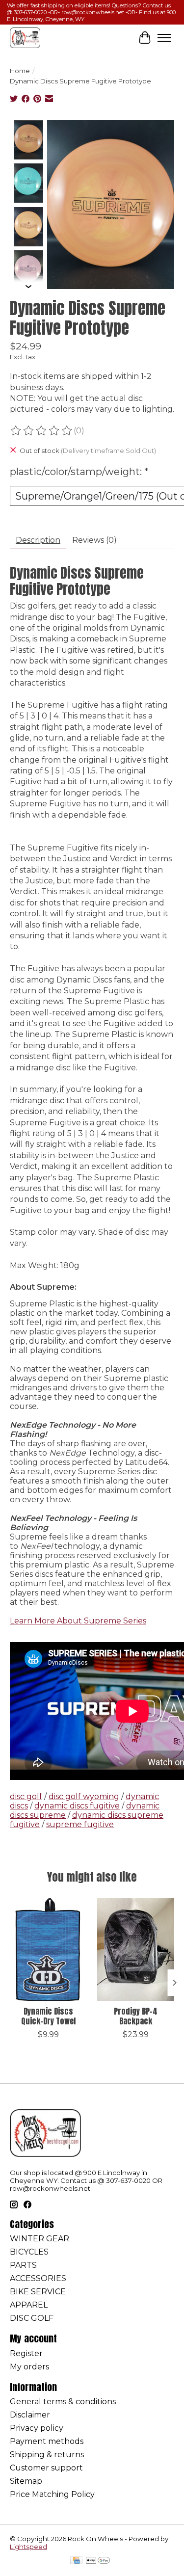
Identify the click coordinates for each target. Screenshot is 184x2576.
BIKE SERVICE (38, 2292)
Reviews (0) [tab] (94, 540)
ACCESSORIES (38, 2278)
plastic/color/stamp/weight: (79, 472)
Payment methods (47, 2441)
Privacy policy (37, 2428)
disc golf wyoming (84, 1796)
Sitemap (26, 2481)
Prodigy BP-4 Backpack (136, 2016)
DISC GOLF (32, 2318)
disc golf (26, 1796)
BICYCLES (29, 2252)
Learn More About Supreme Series (78, 1621)
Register (26, 2353)
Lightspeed (28, 2547)
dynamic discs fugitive (77, 1806)
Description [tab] (38, 540)
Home (20, 71)
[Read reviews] (42, 431)
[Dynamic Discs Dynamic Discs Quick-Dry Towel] (49, 1950)
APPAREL (29, 2305)
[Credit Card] (76, 2561)
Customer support (46, 2468)
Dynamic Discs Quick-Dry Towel (48, 2016)
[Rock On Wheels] (25, 38)
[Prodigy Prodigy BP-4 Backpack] (136, 1950)
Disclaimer (30, 2415)
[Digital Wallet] (98, 2561)
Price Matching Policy (52, 2494)
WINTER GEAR (39, 2239)
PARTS (23, 2265)
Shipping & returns (47, 2455)
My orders (29, 2367)
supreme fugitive (80, 1824)
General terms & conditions (63, 2402)
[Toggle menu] (164, 38)
